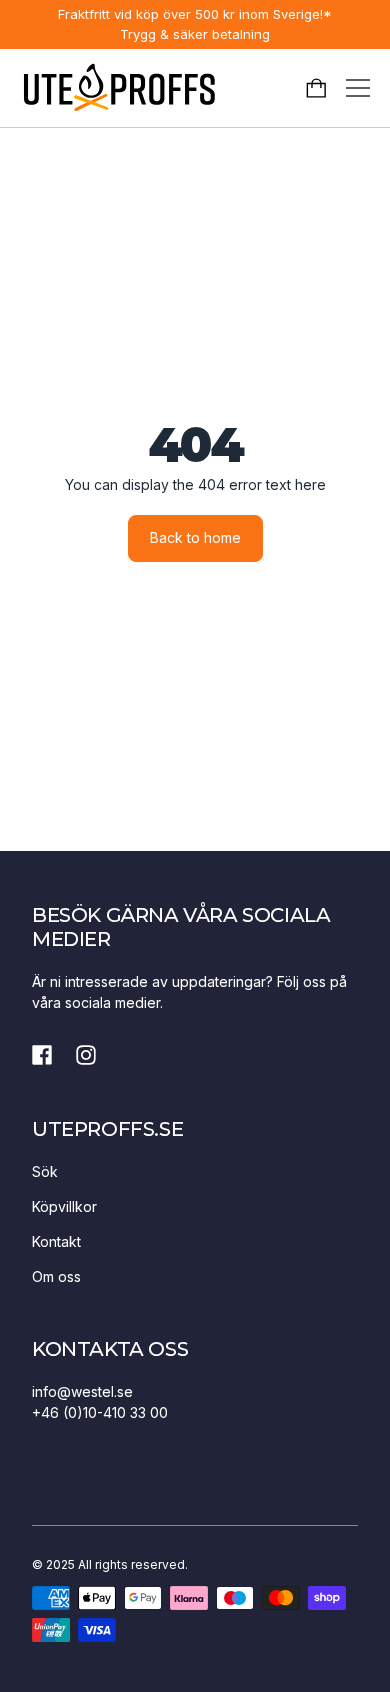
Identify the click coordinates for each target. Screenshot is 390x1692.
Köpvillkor (64, 1206)
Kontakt (56, 1241)
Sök (45, 1171)
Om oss (56, 1276)
